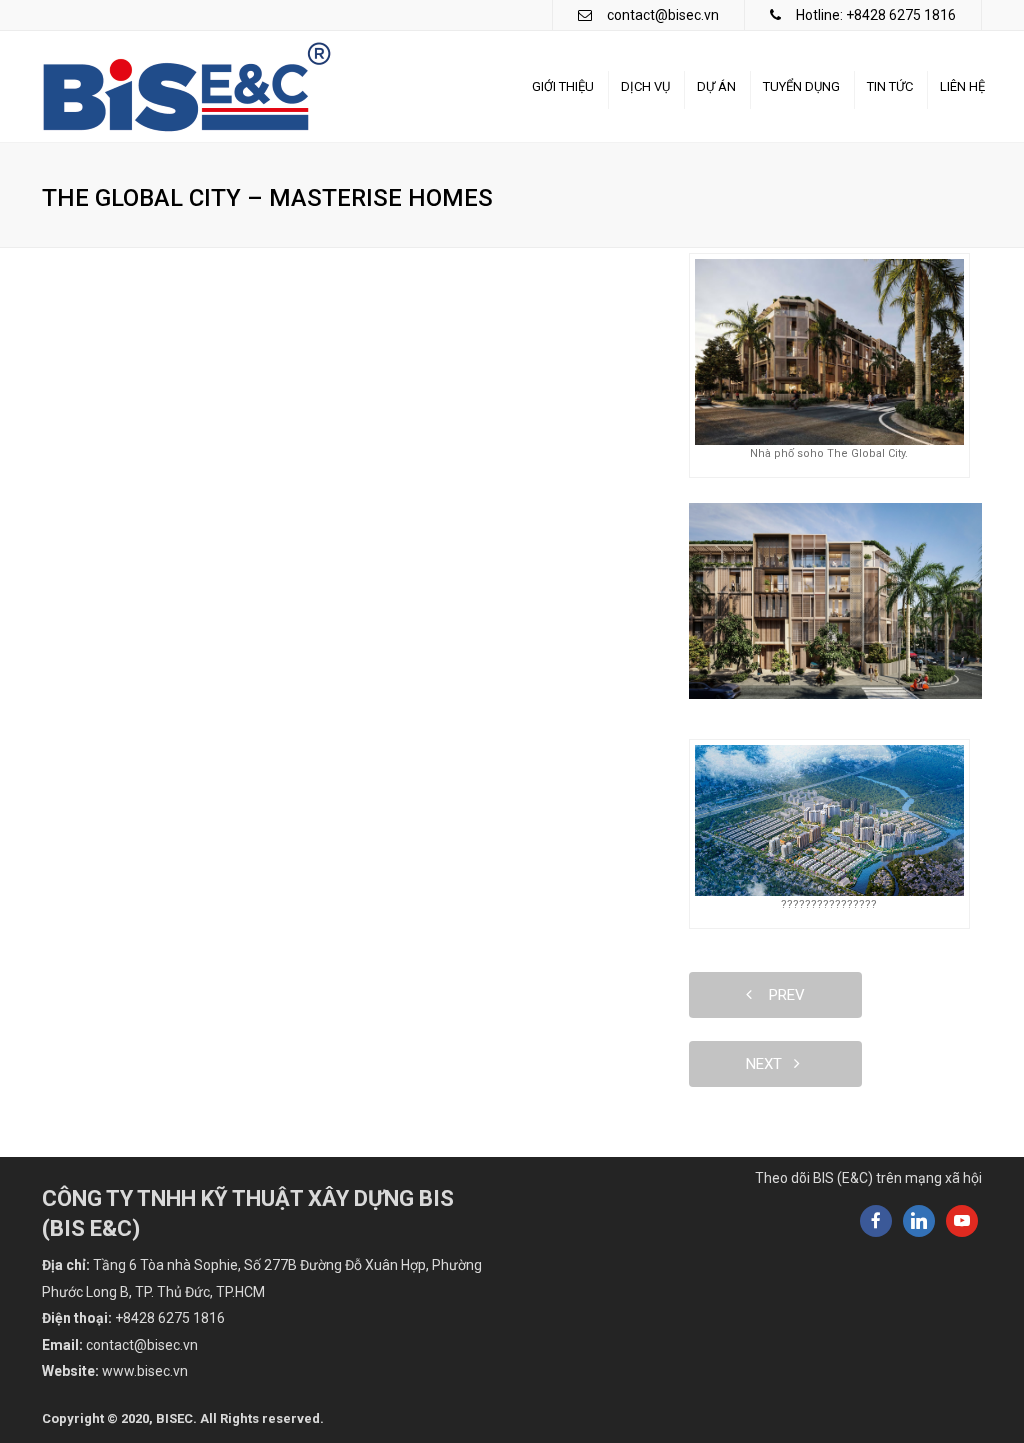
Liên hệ (962, 86)
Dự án (716, 86)
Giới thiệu (563, 86)
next (770, 1064)
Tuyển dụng (801, 86)
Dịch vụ (645, 86)
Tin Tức (890, 86)
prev (781, 995)
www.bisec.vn (145, 1371)
